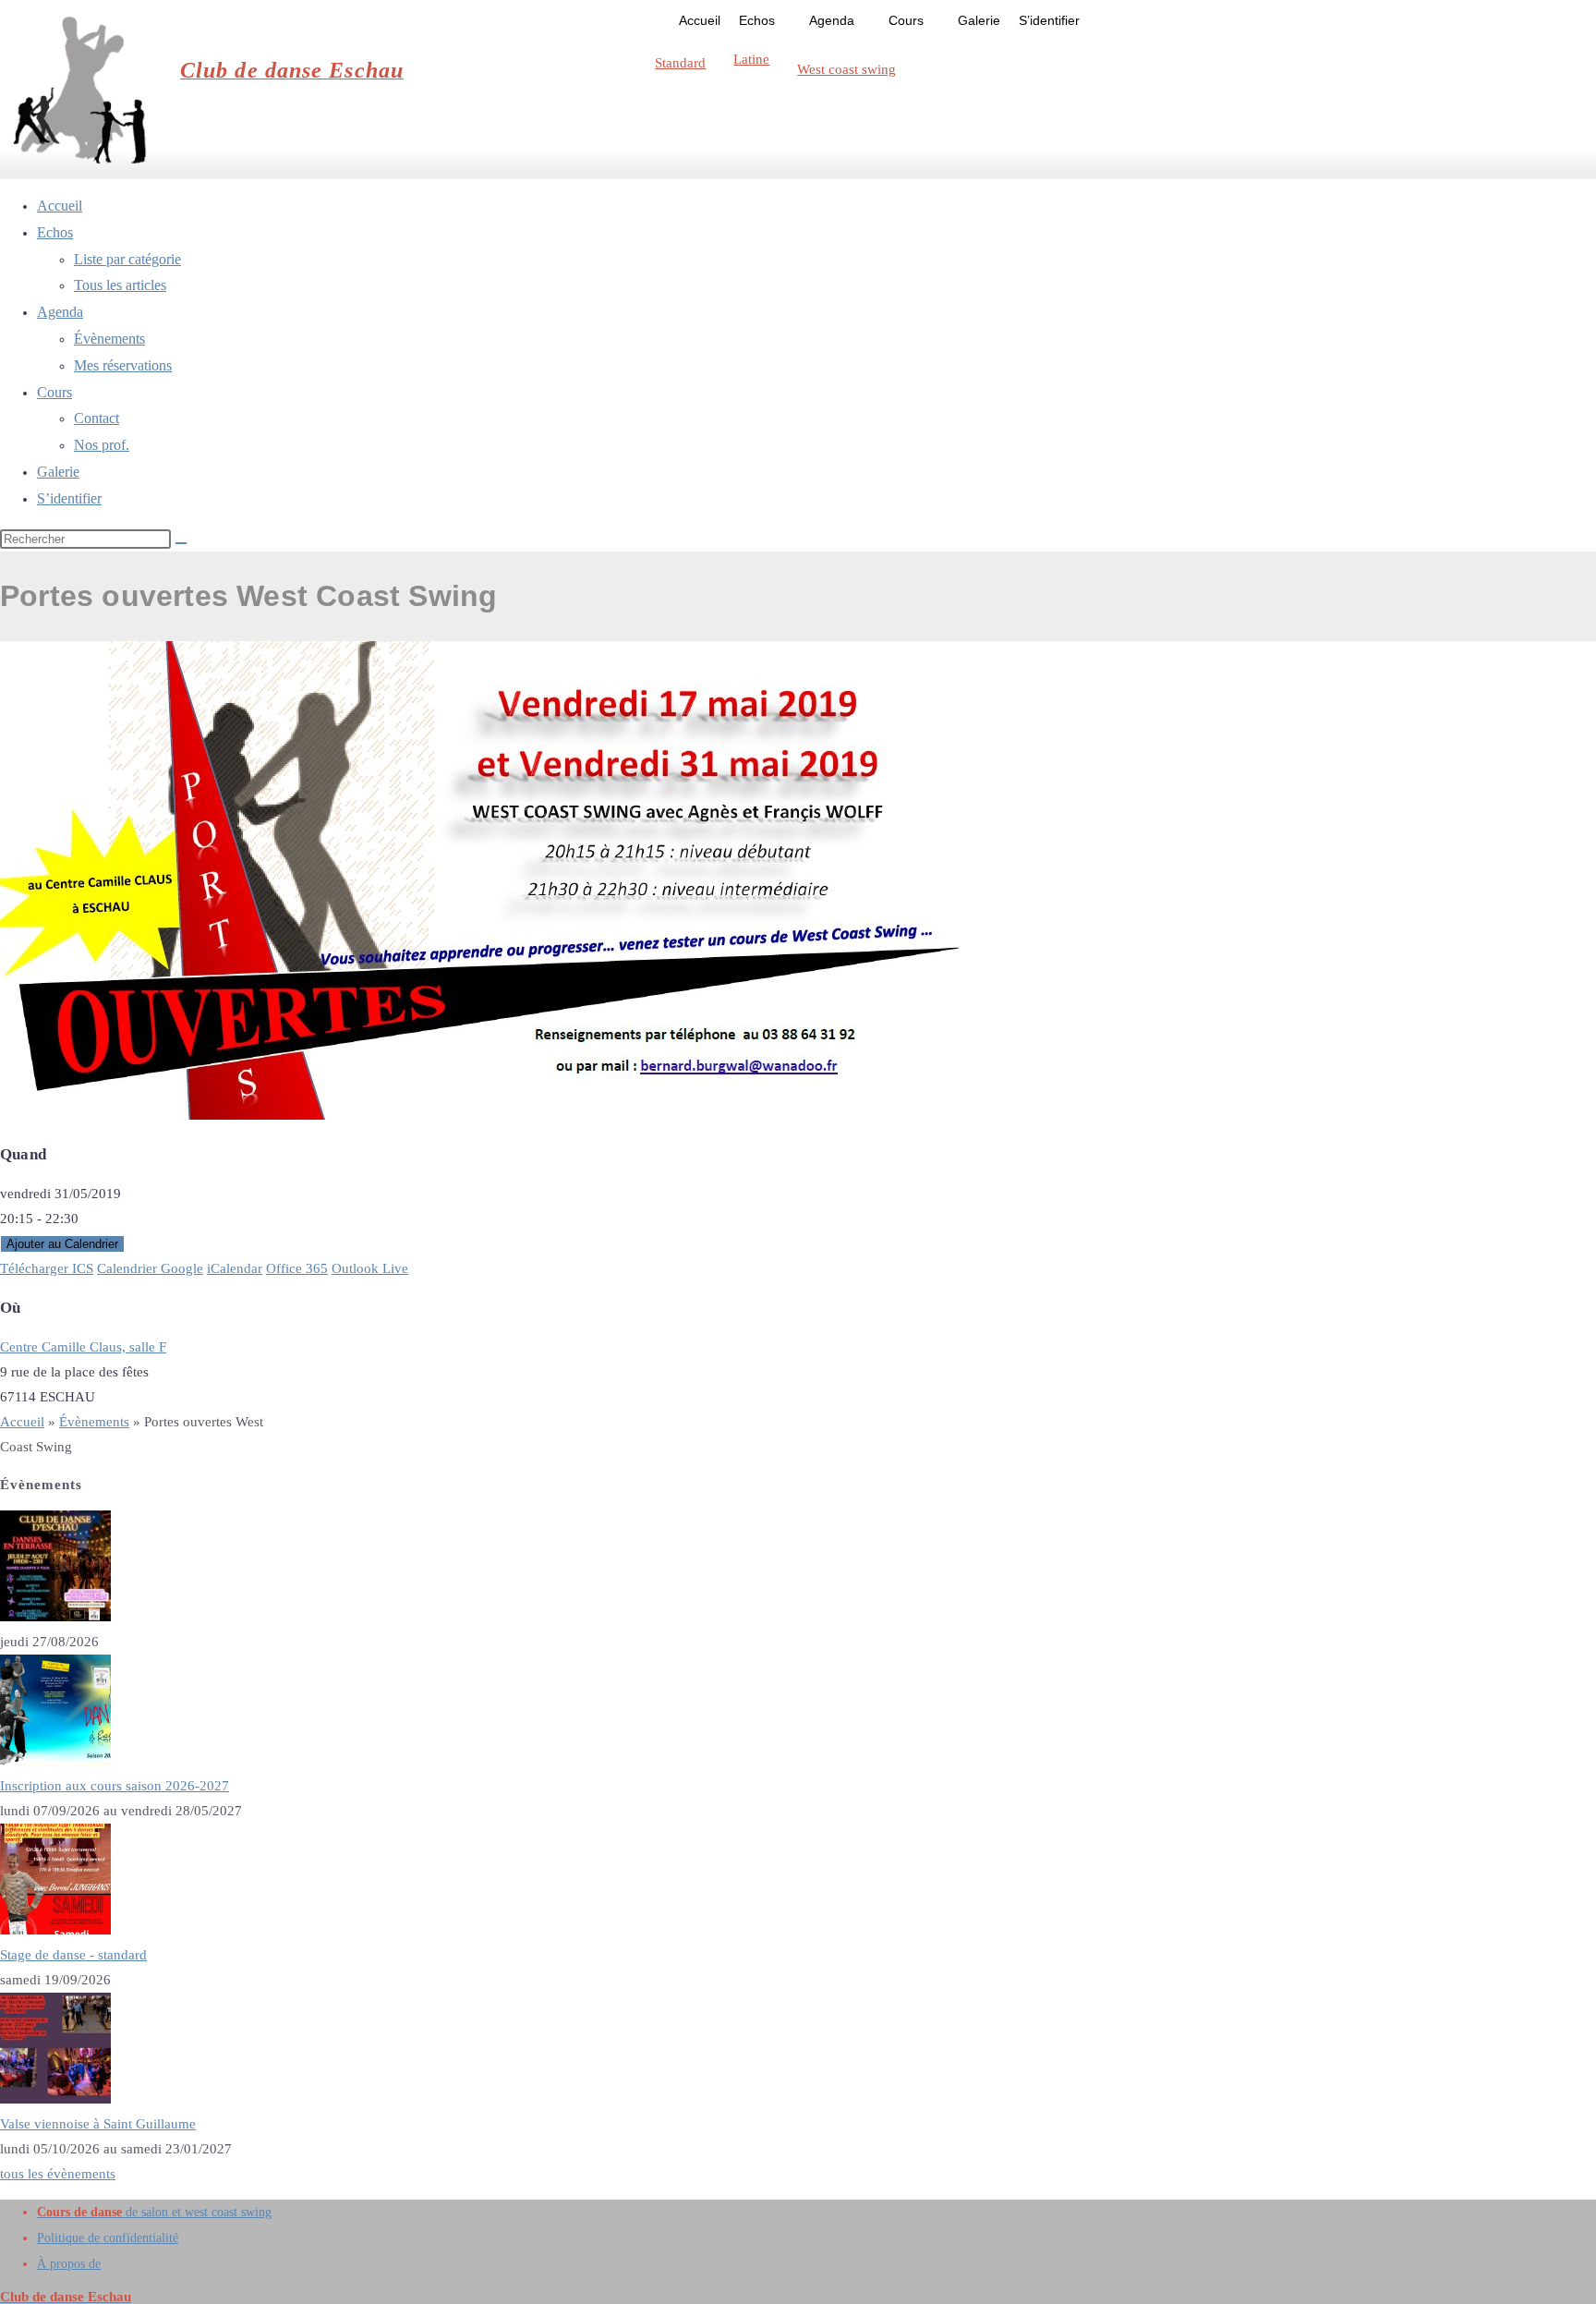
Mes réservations (123, 365)
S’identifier (1049, 20)
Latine (751, 59)
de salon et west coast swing (154, 2212)
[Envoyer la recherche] (181, 543)
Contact (97, 418)
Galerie (979, 20)
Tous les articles (120, 285)
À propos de (69, 2264)
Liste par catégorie (127, 259)
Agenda (832, 20)
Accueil (700, 20)
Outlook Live (370, 1268)
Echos (757, 20)
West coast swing (846, 69)
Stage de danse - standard (73, 1955)
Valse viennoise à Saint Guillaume (98, 2124)
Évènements (109, 339)
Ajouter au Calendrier (62, 1244)
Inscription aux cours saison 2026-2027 (115, 1786)
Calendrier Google (150, 1268)
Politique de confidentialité (108, 2238)
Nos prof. (102, 445)
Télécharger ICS (47, 1268)
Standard (680, 63)
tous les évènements (58, 2174)
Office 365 (297, 1268)
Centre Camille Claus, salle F (83, 1347)
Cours (906, 20)
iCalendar (235, 1268)
